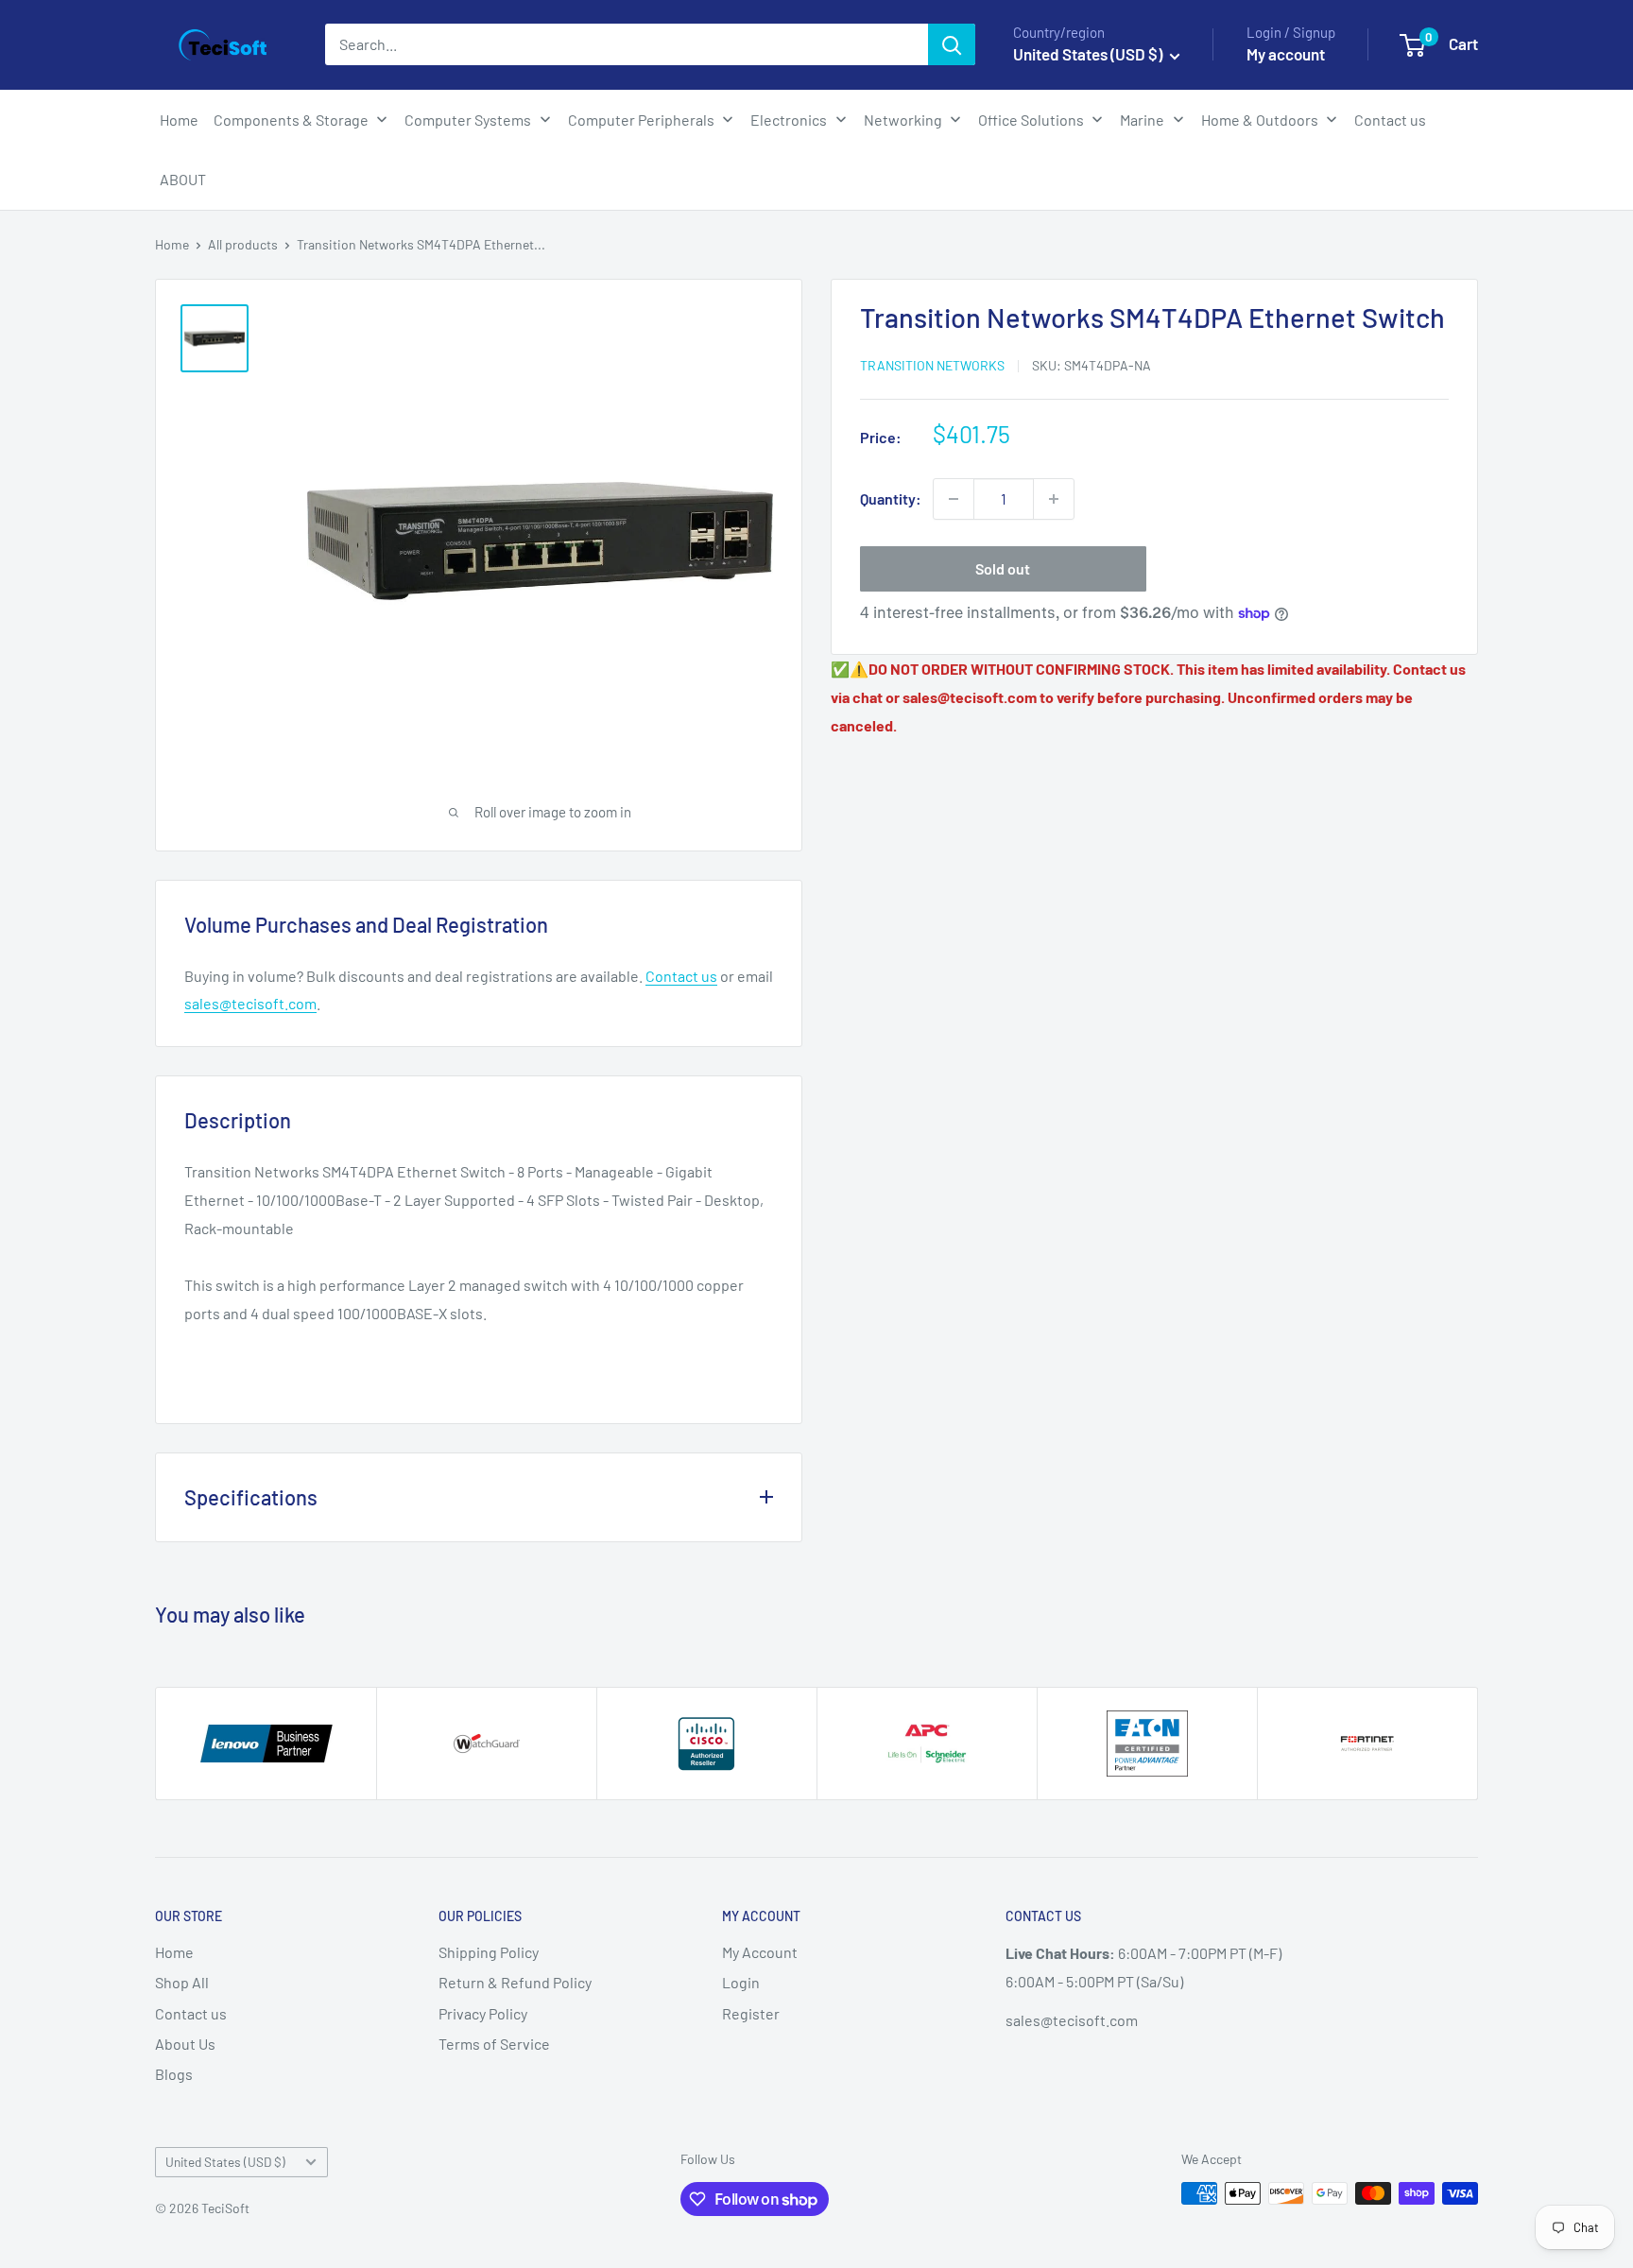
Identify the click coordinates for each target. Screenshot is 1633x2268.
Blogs (174, 2074)
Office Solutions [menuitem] (1031, 120)
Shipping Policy (489, 1952)
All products (243, 244)
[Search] (952, 44)
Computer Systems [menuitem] (468, 120)
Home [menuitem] (179, 120)
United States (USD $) (225, 2162)
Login (741, 1982)
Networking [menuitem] (903, 120)
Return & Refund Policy (515, 1982)
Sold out (1003, 568)
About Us (185, 2044)
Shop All (182, 1982)
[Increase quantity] (1054, 499)
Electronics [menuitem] (789, 120)
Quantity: (891, 498)
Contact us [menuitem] (1390, 120)
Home (172, 244)
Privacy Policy (483, 2013)
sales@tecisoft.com (250, 1003)
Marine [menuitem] (1142, 120)
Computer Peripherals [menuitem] (641, 120)
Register (751, 2013)
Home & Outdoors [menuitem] (1260, 120)
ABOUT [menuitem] (183, 179)
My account (1286, 54)
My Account (760, 1952)
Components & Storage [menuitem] (291, 120)
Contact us (681, 976)
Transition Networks (932, 365)
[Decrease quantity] (954, 499)
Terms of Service (494, 2044)
